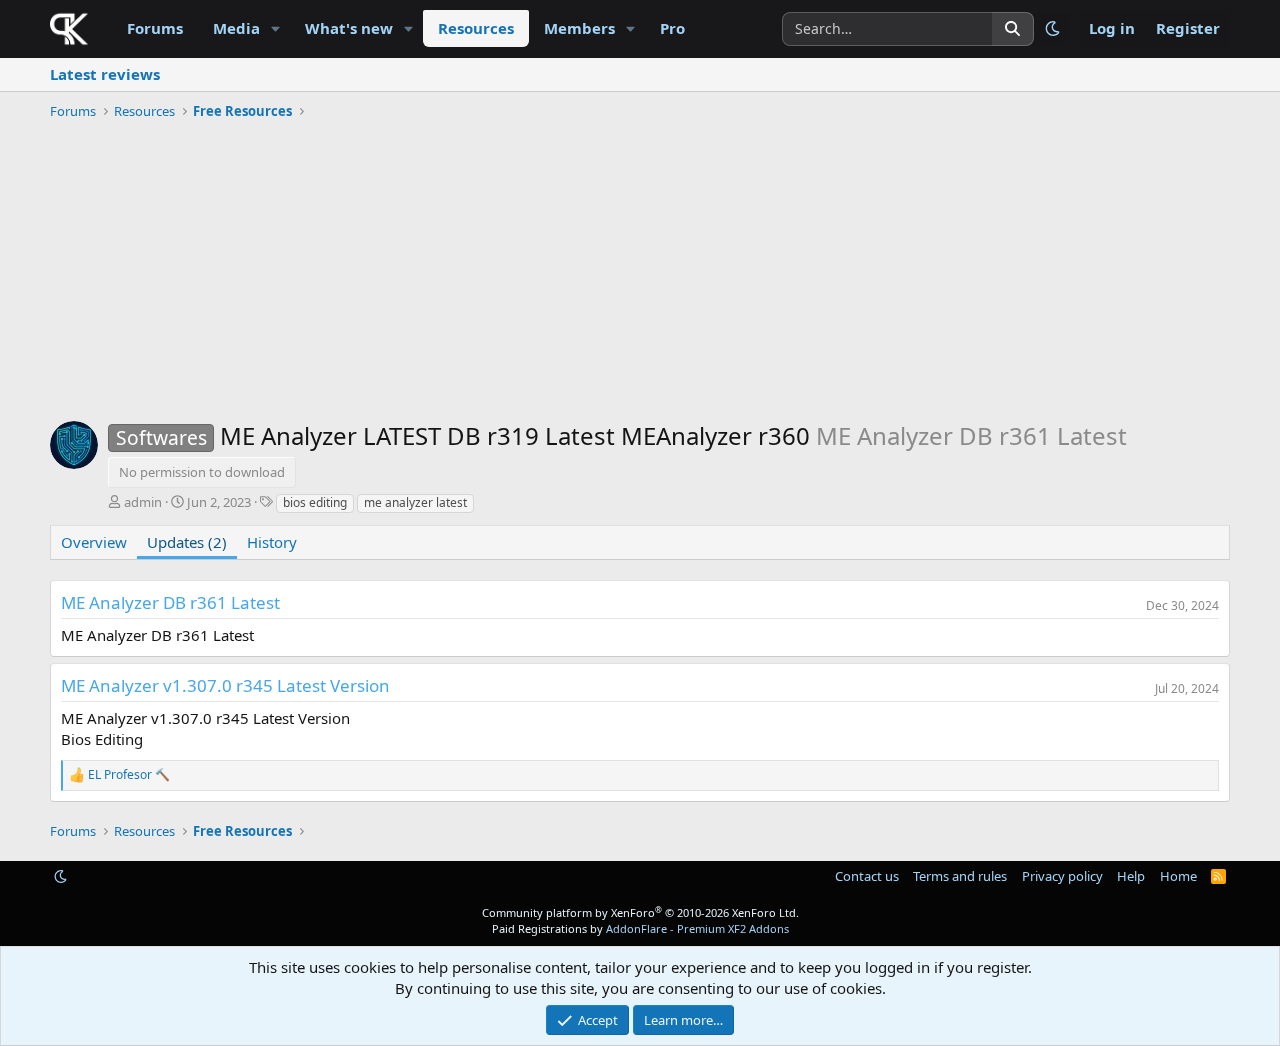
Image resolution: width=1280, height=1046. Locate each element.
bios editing (315, 502)
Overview (94, 542)
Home (1178, 876)
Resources (476, 28)
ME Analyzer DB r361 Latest (170, 602)
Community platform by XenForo (640, 912)
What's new (349, 28)
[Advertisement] (640, 276)
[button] (276, 28)
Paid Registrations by (640, 928)
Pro (672, 28)
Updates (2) (187, 542)
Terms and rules (960, 876)
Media (236, 28)
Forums (155, 28)
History (272, 542)
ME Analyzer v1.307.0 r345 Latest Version (225, 685)
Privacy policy (1062, 876)
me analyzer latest (415, 502)
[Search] (1013, 29)
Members (579, 28)
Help (1131, 876)
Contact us (867, 876)
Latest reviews (105, 74)
